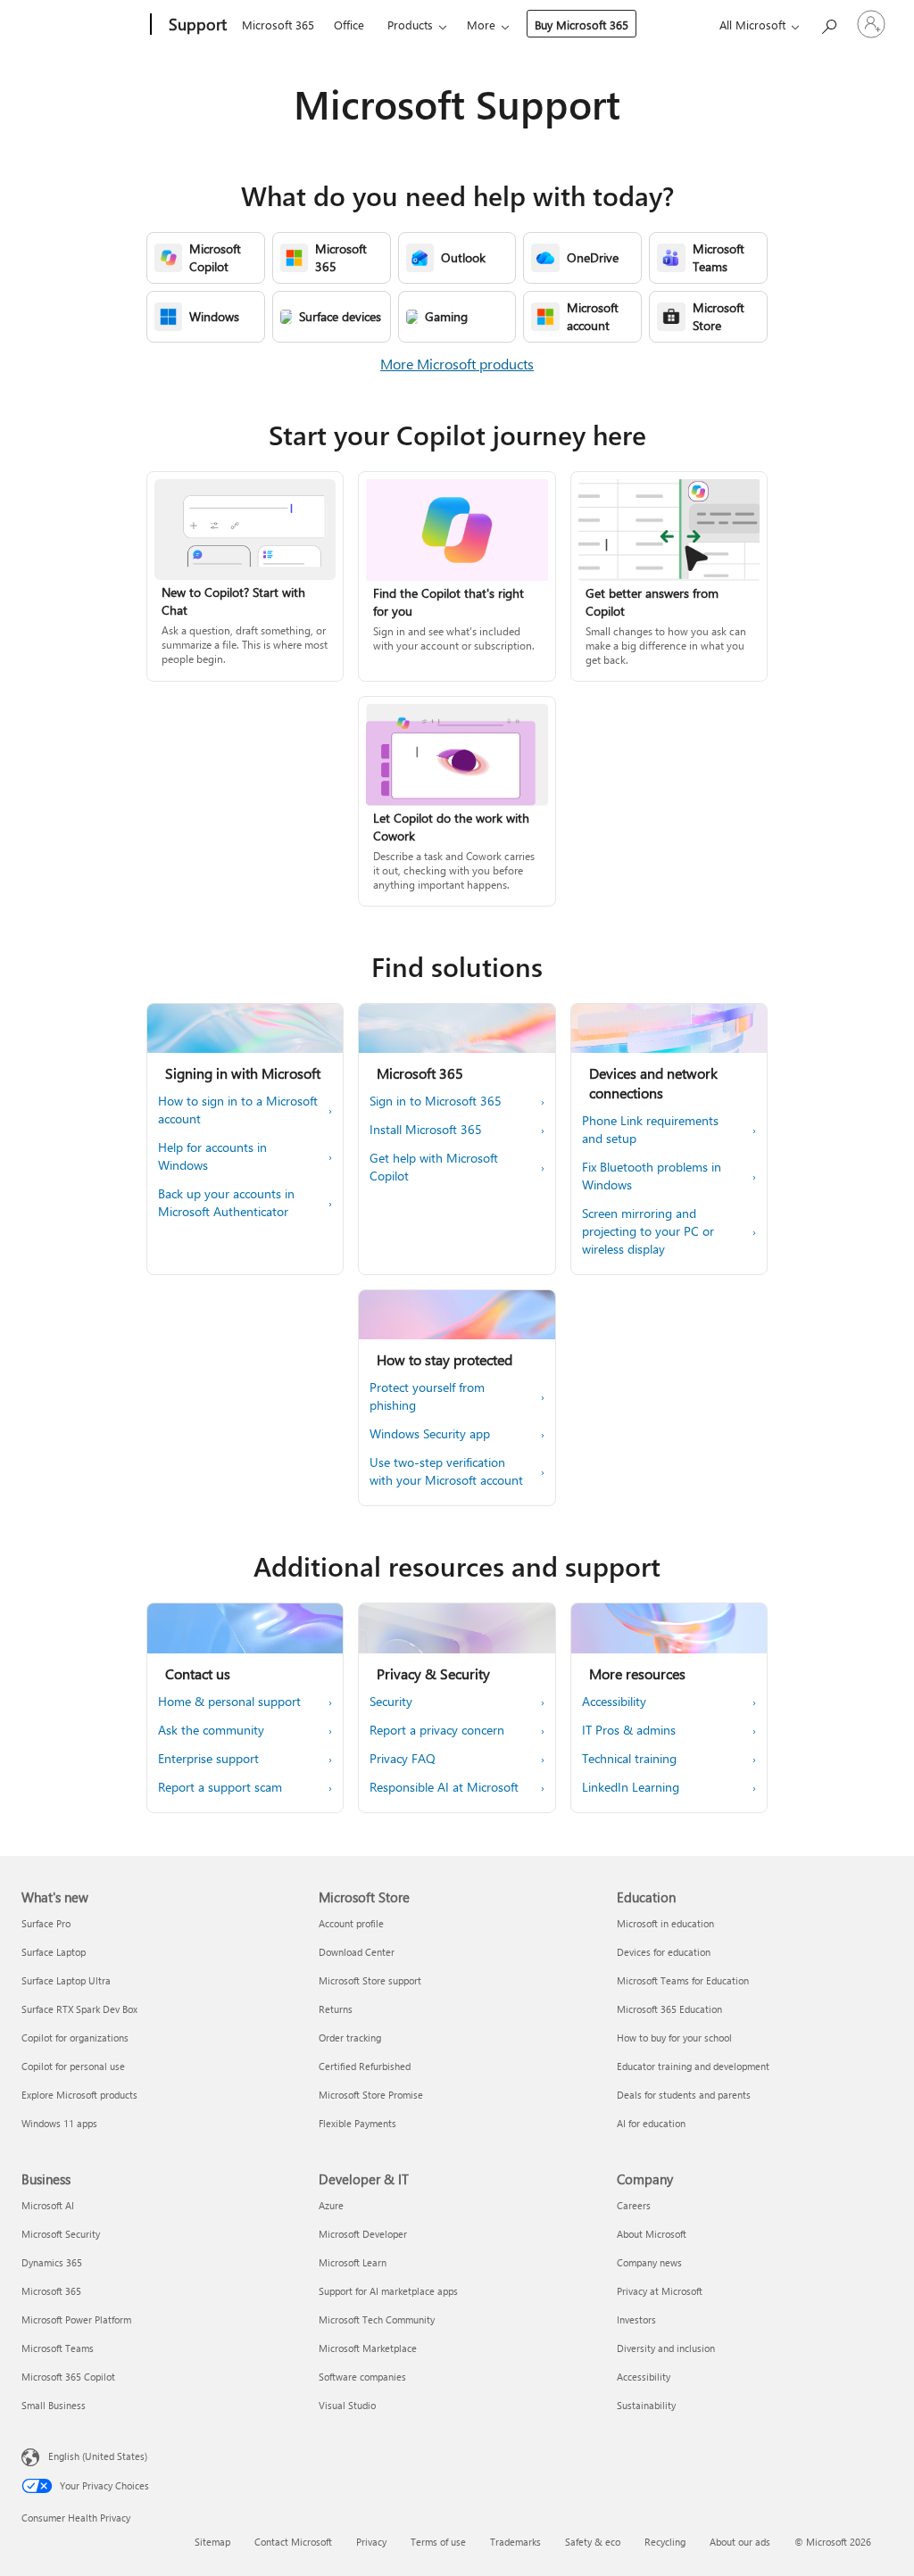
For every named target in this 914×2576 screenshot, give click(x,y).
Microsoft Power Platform (76, 2319)
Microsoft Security (61, 2234)
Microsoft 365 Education (669, 2009)
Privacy (371, 2542)
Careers (634, 2205)
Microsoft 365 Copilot (68, 2377)
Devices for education (664, 1952)
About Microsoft (652, 2234)
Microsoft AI (48, 2205)
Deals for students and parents (684, 2095)
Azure (331, 2205)
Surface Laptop (54, 1952)
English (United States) (98, 2456)
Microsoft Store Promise (371, 2095)
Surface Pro (46, 1923)
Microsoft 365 (278, 25)
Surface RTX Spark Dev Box (79, 2009)
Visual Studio (347, 2405)
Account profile (351, 1923)
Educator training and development (693, 2066)
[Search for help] (828, 23)
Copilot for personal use (73, 2066)
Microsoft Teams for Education (683, 1980)
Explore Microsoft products (79, 2095)
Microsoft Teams (58, 2348)
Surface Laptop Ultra (66, 1980)
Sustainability (646, 2405)
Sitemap (212, 2542)
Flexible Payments (357, 2123)
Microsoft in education (665, 1923)
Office (349, 25)
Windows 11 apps (59, 2123)
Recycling (665, 2542)
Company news (649, 2262)
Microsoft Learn (353, 2262)
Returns (336, 2009)
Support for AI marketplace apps (388, 2291)
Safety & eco (593, 2542)
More (481, 25)
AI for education (651, 2123)
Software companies (362, 2377)
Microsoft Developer (363, 2234)
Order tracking (350, 2038)
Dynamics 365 (52, 2262)
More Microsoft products (457, 364)
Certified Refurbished (365, 2066)
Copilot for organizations (75, 2038)
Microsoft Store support (370, 1980)
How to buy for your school (674, 2038)
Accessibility (644, 2377)
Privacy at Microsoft (660, 2291)
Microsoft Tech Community (377, 2319)
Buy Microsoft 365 (582, 25)
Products (410, 25)
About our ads (740, 2542)
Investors (636, 2319)
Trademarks (515, 2542)
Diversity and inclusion (666, 2348)
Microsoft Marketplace (368, 2348)
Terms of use (438, 2542)
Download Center (357, 1952)
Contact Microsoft (293, 2542)
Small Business (54, 2405)
